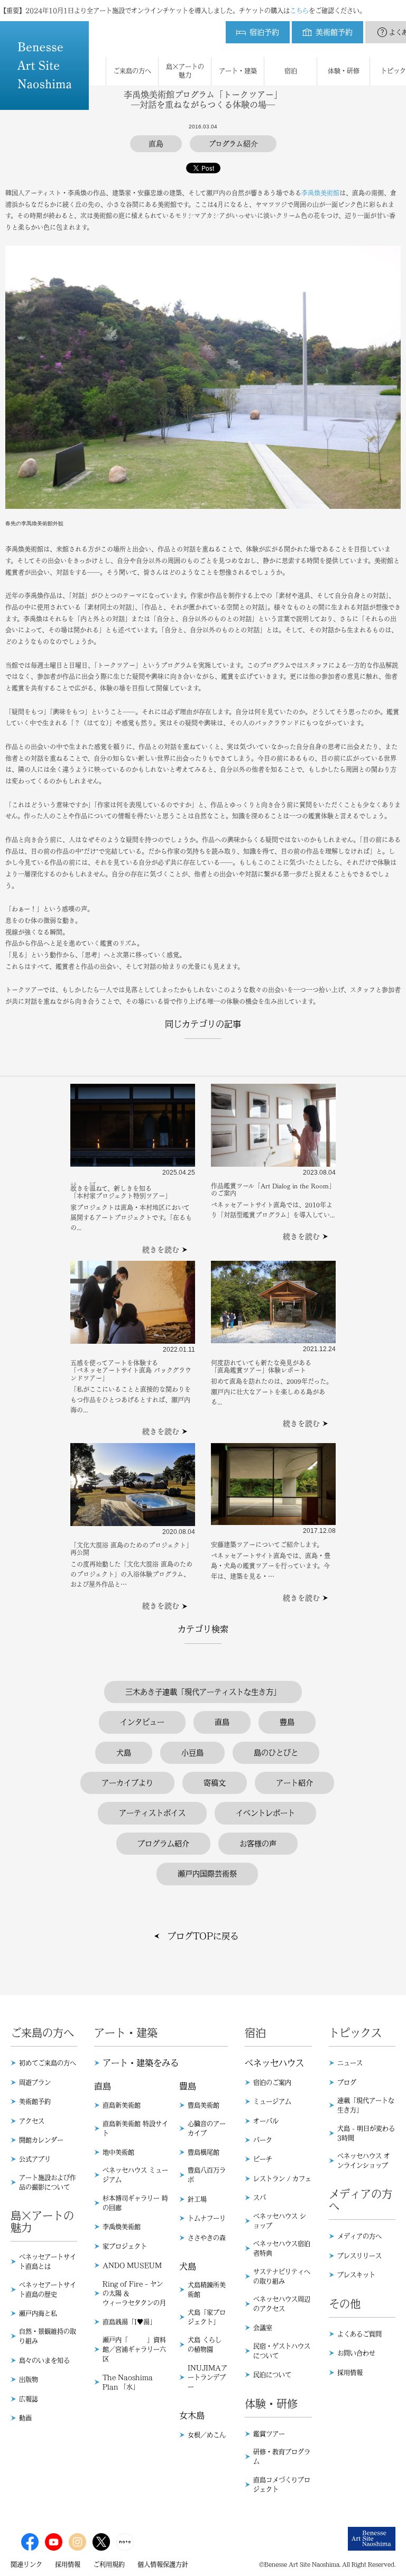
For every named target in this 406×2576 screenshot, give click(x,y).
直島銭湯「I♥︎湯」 (129, 2322)
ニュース (350, 2063)
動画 (25, 2418)
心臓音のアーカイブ (207, 2128)
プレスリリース (359, 2256)
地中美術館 (118, 2152)
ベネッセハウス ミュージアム (135, 2175)
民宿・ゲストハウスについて (282, 2351)
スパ (260, 2198)
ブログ (347, 2082)
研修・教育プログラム (282, 2457)
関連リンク (26, 2564)
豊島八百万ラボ (207, 2175)
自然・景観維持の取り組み (48, 2336)
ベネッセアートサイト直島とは (48, 2262)
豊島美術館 (204, 2105)
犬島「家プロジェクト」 (207, 2317)
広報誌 (29, 2399)
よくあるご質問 (359, 2334)
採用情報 (350, 2373)
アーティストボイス (152, 1813)
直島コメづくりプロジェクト (282, 2485)
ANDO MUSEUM (132, 2265)
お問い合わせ (356, 2353)
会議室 (263, 2328)
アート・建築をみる (141, 2063)
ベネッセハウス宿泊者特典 (282, 2248)
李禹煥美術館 (320, 193)
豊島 (287, 1722)
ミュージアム (272, 2101)
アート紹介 (294, 1783)
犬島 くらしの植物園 (205, 2345)
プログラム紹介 (163, 1844)
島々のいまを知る (44, 2360)
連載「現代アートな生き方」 (366, 2105)
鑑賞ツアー (269, 2434)
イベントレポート (265, 1813)
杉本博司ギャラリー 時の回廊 (135, 2203)
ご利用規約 (109, 2564)
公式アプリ (35, 2159)
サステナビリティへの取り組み (282, 2276)
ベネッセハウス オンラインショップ (364, 2161)
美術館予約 (35, 2101)
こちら (299, 11)
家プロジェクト (125, 2246)
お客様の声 (258, 1844)
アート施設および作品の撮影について (48, 2182)
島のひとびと (276, 1753)
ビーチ (263, 2159)
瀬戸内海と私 (38, 2313)
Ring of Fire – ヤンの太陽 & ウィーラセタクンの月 (134, 2293)
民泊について (272, 2375)
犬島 (124, 1753)
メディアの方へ (359, 2236)
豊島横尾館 (204, 2152)
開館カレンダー (41, 2140)
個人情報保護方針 (163, 2564)
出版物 (29, 2379)
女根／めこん (207, 2435)
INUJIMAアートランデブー (207, 2377)
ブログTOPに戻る (203, 1936)
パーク (263, 2140)
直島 (222, 1722)
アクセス (32, 2121)
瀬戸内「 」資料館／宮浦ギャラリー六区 (134, 2349)
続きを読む (161, 1250)
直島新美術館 (122, 2105)
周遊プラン (35, 2082)
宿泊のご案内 (272, 2082)
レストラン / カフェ (282, 2179)
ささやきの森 (207, 2238)
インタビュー (142, 1722)
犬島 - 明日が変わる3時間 (366, 2133)
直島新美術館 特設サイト (135, 2128)
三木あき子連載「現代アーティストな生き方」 (203, 1692)
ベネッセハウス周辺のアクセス (282, 2304)
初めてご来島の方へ (48, 2063)
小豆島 (192, 1753)
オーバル (266, 2121)
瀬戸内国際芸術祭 (207, 1874)
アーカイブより (127, 1783)
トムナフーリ (207, 2218)
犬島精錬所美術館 (207, 2290)
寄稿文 (215, 1783)
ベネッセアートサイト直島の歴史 (48, 2290)
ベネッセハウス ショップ (280, 2221)
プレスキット (356, 2275)
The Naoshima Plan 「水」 (128, 2382)
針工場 (197, 2199)
